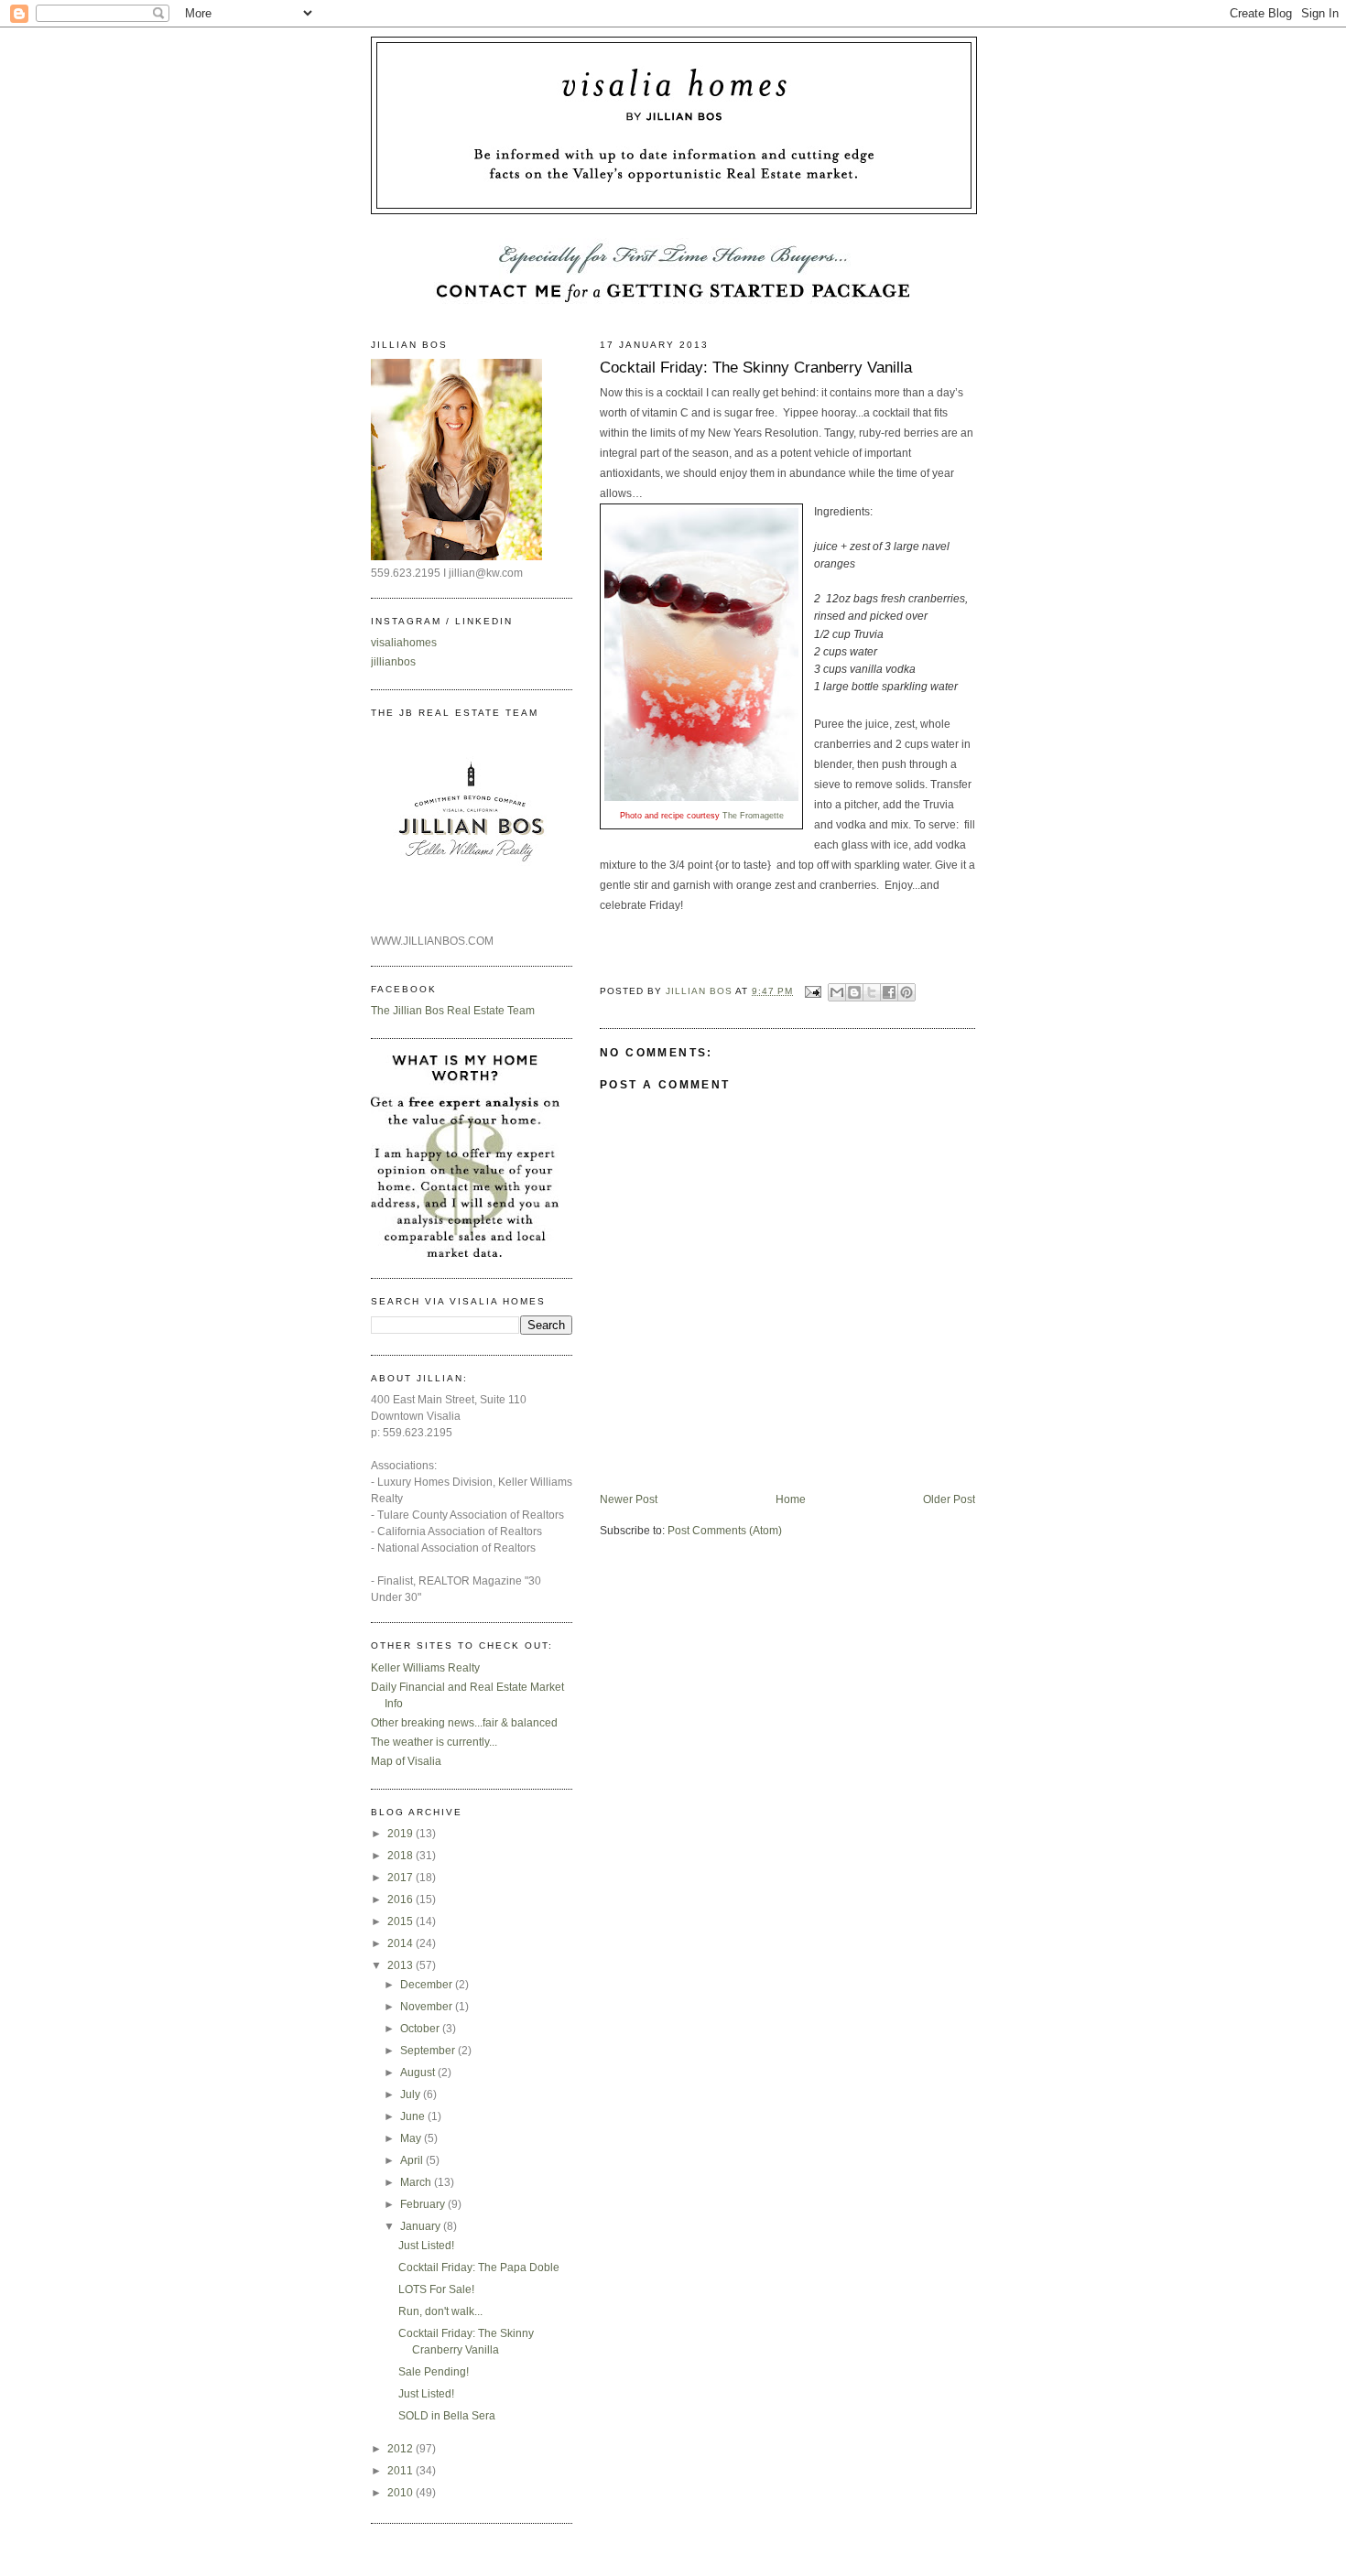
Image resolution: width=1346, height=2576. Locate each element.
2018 (402, 1856)
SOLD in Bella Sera (447, 2416)
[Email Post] (813, 991)
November (428, 2007)
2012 (402, 2449)
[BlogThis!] (854, 992)
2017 (402, 1878)
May (412, 2138)
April (413, 2160)
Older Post (949, 1499)
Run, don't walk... (440, 2311)
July (412, 2094)
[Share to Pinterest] (906, 992)
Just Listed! (426, 2246)
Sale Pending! (434, 2372)
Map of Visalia (406, 1761)
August (419, 2073)
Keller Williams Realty (425, 1668)
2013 (402, 1965)
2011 (402, 2471)
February (424, 2204)
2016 (402, 1900)
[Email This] (837, 992)
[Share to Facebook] (889, 992)
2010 (402, 2493)
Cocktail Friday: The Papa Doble (479, 2268)
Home (791, 1499)
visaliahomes (404, 643)
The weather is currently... (434, 1742)
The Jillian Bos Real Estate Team (453, 1011)
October (421, 2029)
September (429, 2051)
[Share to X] (872, 992)
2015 (402, 1921)
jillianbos (393, 662)
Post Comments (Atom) (725, 1531)
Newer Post (629, 1499)
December (428, 1985)
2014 (402, 1943)
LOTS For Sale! (436, 2289)
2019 (402, 1834)
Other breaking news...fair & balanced (464, 1723)
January (422, 2226)
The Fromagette (753, 816)
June (414, 2116)
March (417, 2182)
